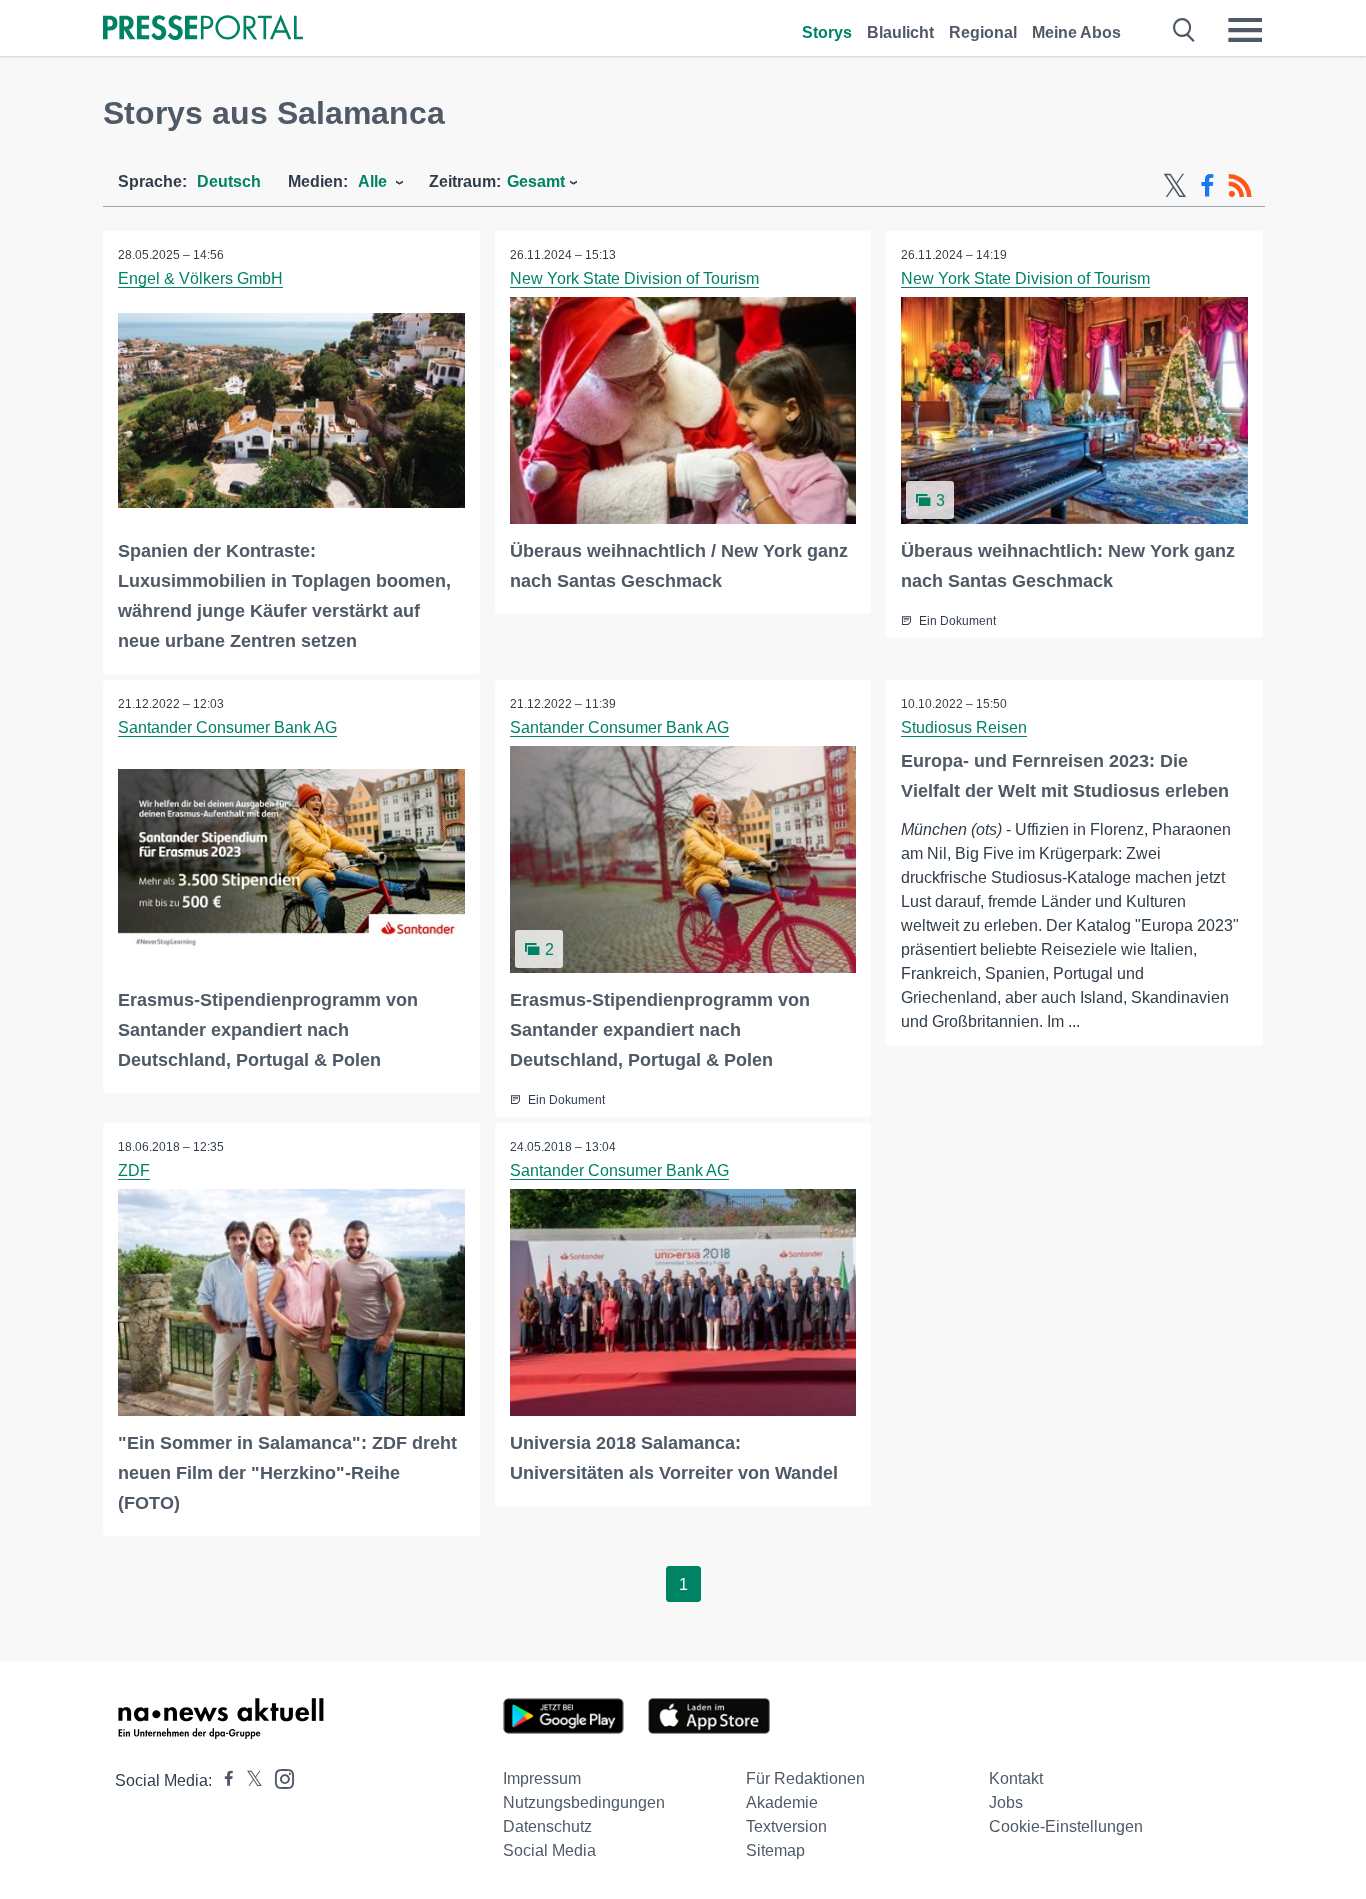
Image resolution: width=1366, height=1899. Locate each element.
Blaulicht (900, 32)
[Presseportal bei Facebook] (223, 1780)
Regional (983, 32)
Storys (827, 32)
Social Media (549, 1850)
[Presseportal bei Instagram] (278, 1777)
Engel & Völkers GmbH (200, 278)
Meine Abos (1076, 32)
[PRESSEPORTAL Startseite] (203, 29)
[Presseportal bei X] (248, 1780)
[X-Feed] (1175, 186)
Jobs (1006, 1802)
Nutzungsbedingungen (584, 1802)
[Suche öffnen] (1184, 30)
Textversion (786, 1826)
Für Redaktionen (805, 1778)
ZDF (134, 1170)
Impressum (542, 1778)
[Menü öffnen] (1245, 30)
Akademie (782, 1802)
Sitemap (775, 1850)
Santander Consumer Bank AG (227, 727)
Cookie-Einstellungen (1066, 1826)
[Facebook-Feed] (1207, 186)
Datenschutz (547, 1826)
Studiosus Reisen (964, 727)
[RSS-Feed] (1240, 186)
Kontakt (1016, 1778)
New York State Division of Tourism (634, 278)
